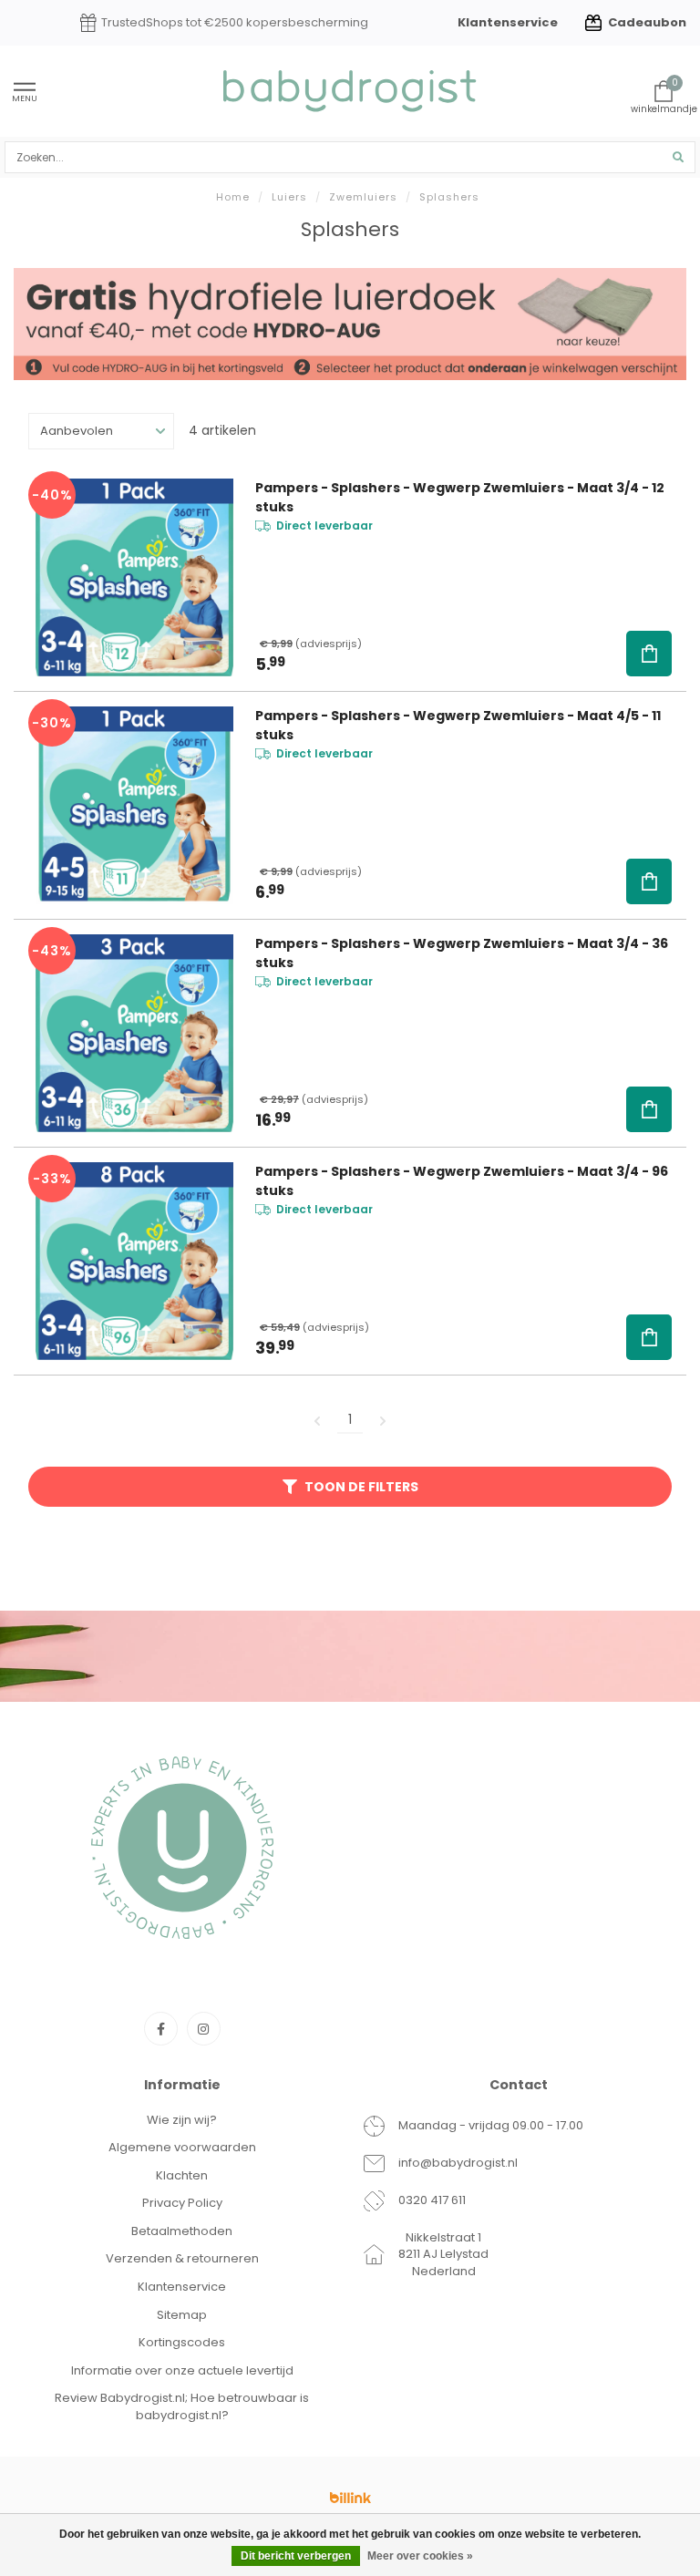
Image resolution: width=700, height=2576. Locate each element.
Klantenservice (508, 22)
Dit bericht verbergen (296, 2556)
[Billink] (350, 2498)
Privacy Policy (182, 2203)
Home (233, 197)
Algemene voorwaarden (182, 2147)
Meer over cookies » (420, 2556)
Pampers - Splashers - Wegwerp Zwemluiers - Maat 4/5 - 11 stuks (458, 725)
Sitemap (182, 2315)
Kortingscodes (182, 2342)
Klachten (182, 2175)
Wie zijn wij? (182, 2120)
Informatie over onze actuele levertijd (182, 2370)
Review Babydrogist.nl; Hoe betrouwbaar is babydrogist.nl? (182, 2406)
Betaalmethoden (182, 2231)
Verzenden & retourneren (182, 2258)
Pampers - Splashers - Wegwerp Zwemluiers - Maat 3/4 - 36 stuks (462, 953)
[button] (649, 654)
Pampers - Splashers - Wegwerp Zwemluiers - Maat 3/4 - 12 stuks (460, 497)
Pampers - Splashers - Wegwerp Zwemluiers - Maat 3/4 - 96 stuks (462, 1181)
